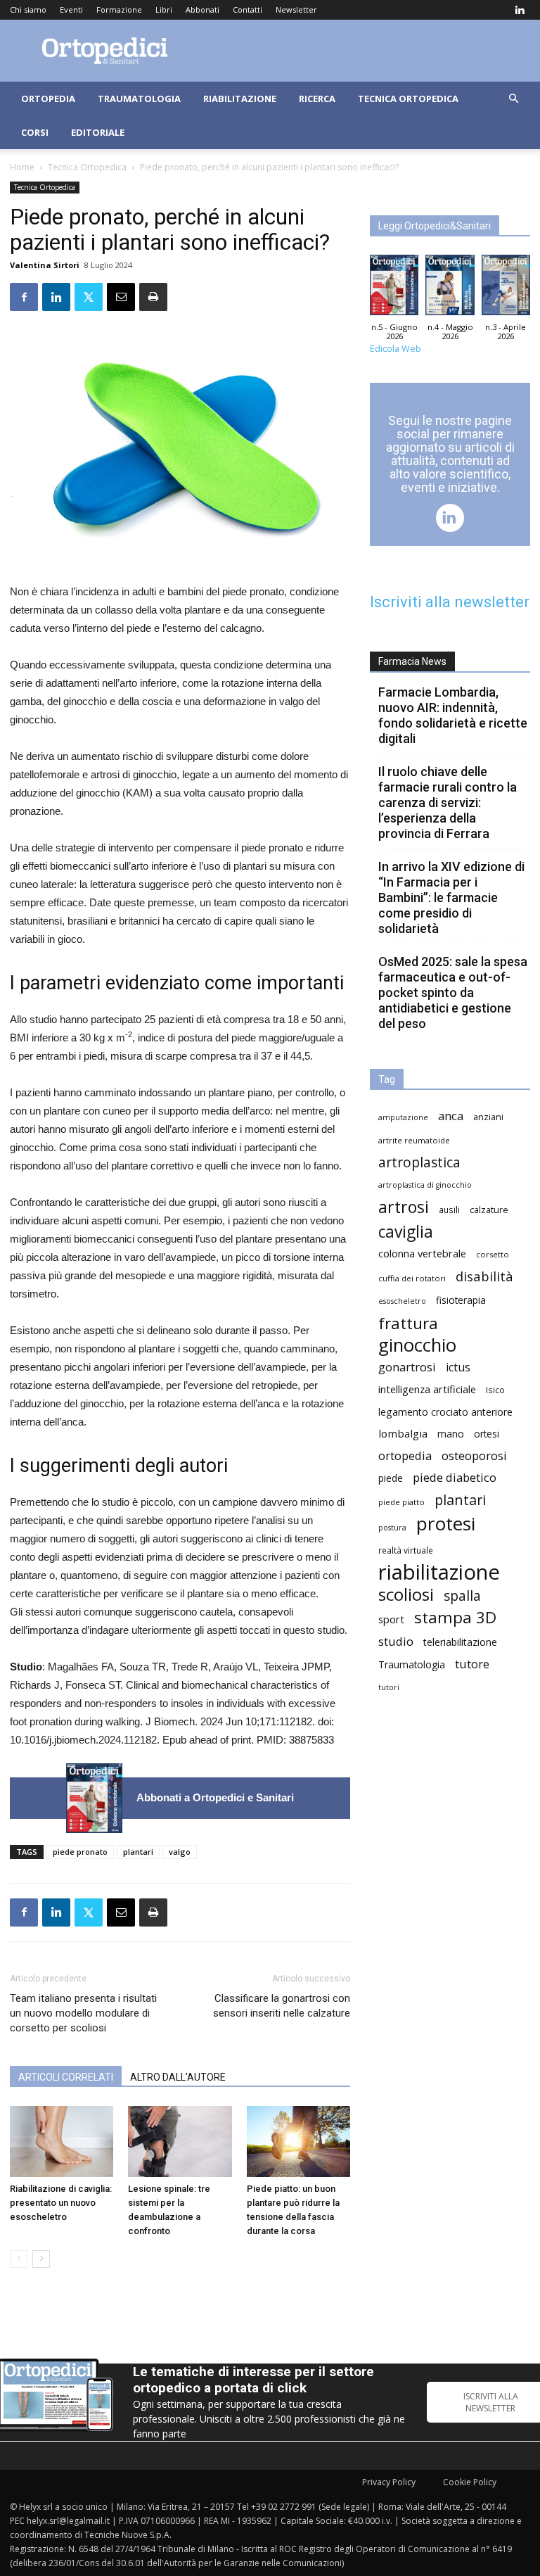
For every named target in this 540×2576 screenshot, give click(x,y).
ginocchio (417, 1345)
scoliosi (406, 1594)
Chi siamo (28, 9)
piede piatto (401, 1502)
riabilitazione (439, 1572)
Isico (495, 1390)
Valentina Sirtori (45, 265)
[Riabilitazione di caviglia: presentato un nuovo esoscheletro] (62, 2142)
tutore (472, 1664)
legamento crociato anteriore (445, 1412)
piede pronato (80, 1852)
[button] (513, 99)
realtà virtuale (406, 1550)
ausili (449, 1210)
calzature (489, 1210)
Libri (164, 9)
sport (391, 1619)
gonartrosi (407, 1367)
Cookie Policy (470, 2482)
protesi (446, 1524)
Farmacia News (412, 661)
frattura (408, 1323)
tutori (389, 1687)
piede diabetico (455, 1477)
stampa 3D (455, 1617)
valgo (180, 1852)
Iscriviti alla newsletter (450, 602)
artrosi (404, 1207)
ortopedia (405, 1455)
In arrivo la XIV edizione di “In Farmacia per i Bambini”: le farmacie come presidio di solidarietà (451, 897)
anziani (488, 1117)
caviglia (406, 1232)
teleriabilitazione (460, 1642)
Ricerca (317, 99)
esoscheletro (402, 1301)
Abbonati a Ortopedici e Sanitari (215, 1797)
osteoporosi (474, 1455)
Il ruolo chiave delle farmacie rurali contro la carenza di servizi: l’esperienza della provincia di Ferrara (448, 802)
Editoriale (98, 132)
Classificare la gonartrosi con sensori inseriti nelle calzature (282, 2006)
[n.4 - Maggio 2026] (450, 288)
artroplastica (419, 1162)
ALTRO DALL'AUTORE (178, 2077)
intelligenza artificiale (427, 1389)
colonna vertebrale (422, 1253)
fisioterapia (461, 1300)
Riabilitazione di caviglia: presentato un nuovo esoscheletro (61, 2203)
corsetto (493, 1254)
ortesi (487, 1434)
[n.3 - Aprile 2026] (506, 288)
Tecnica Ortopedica (408, 99)
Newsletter (296, 9)
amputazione (403, 1117)
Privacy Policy (389, 2482)
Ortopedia (48, 99)
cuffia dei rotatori (412, 1278)
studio (396, 1641)
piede (391, 1478)
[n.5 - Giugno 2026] (94, 1798)
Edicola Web (396, 349)
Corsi (35, 132)
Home (22, 167)
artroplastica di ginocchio (425, 1185)
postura (392, 1528)
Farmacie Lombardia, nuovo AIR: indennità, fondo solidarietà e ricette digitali (453, 715)
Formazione (119, 9)
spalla (462, 1595)
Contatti (247, 9)
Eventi (71, 9)
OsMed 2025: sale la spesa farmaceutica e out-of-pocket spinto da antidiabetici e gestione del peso (453, 992)
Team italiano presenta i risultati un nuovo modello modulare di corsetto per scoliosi (83, 2013)
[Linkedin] (520, 10)
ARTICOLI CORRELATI (66, 2077)
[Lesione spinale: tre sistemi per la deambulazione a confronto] (180, 2142)
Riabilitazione (240, 99)
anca (451, 1116)
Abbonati (202, 9)
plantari (138, 1852)
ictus (458, 1368)
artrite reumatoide (414, 1140)
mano (451, 1434)
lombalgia (403, 1433)
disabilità (484, 1276)
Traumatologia (139, 99)
